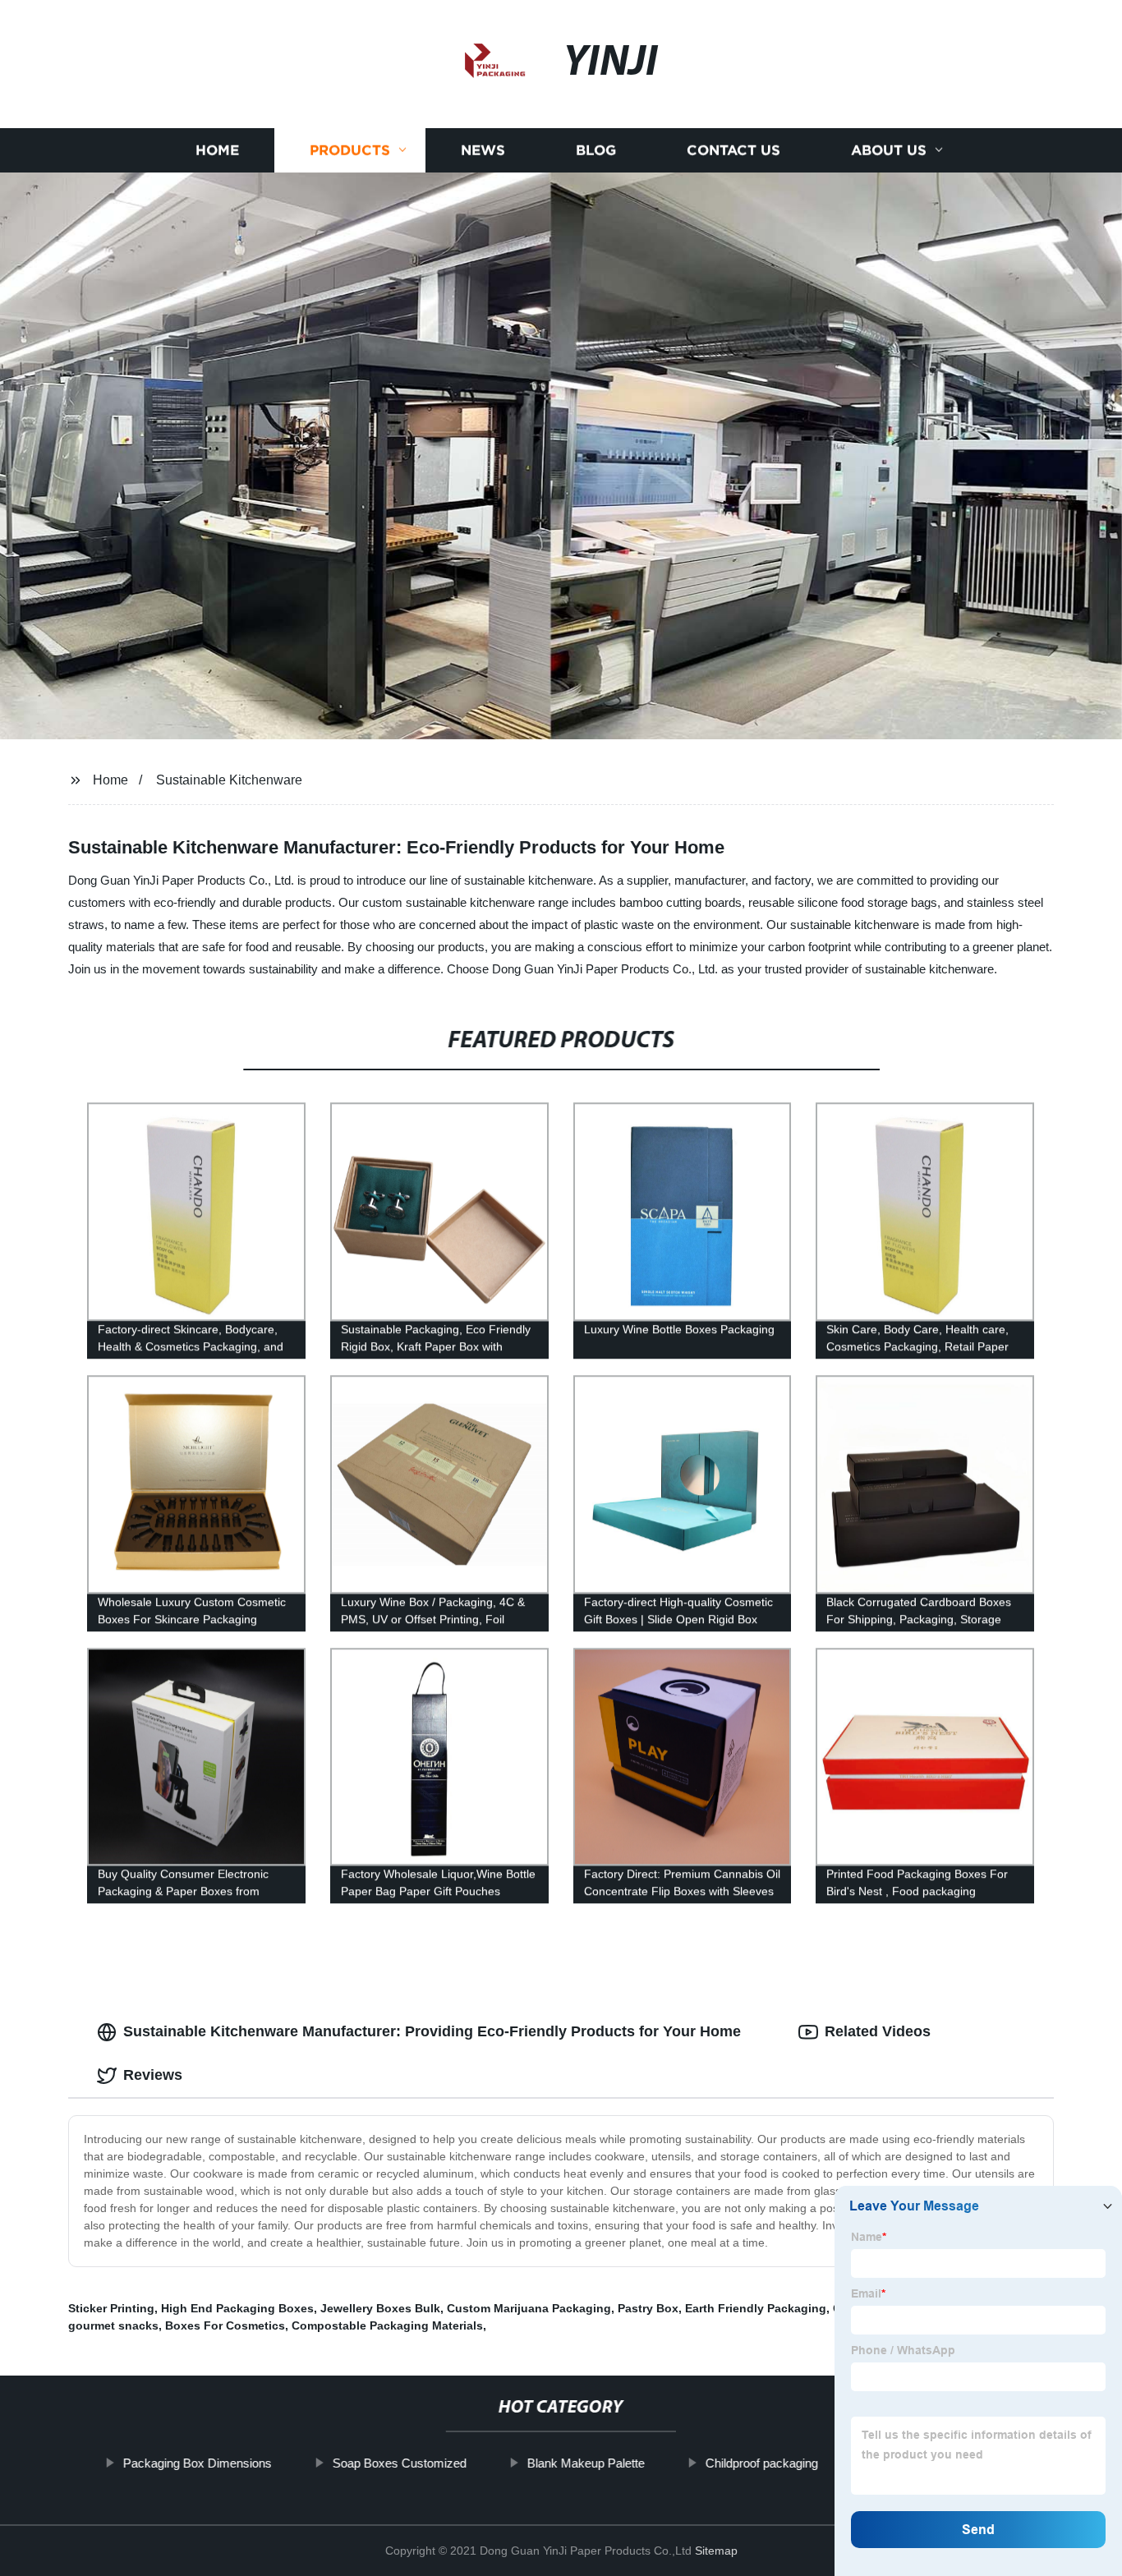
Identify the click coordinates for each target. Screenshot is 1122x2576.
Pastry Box (648, 2308)
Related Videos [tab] (878, 2031)
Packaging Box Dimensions (198, 2463)
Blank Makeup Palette (586, 2463)
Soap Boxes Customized (400, 2463)
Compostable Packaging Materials (387, 2325)
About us (889, 150)
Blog (596, 150)
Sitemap (716, 2551)
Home (217, 150)
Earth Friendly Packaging (756, 2308)
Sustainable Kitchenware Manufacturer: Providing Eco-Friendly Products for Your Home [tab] (432, 2031)
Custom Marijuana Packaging (529, 2308)
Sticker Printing (111, 2308)
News (483, 150)
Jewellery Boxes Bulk (380, 2308)
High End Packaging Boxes (237, 2308)
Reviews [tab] (153, 2075)
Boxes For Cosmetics (225, 2325)
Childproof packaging (762, 2463)
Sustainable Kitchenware (229, 780)
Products (350, 150)
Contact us (733, 150)
